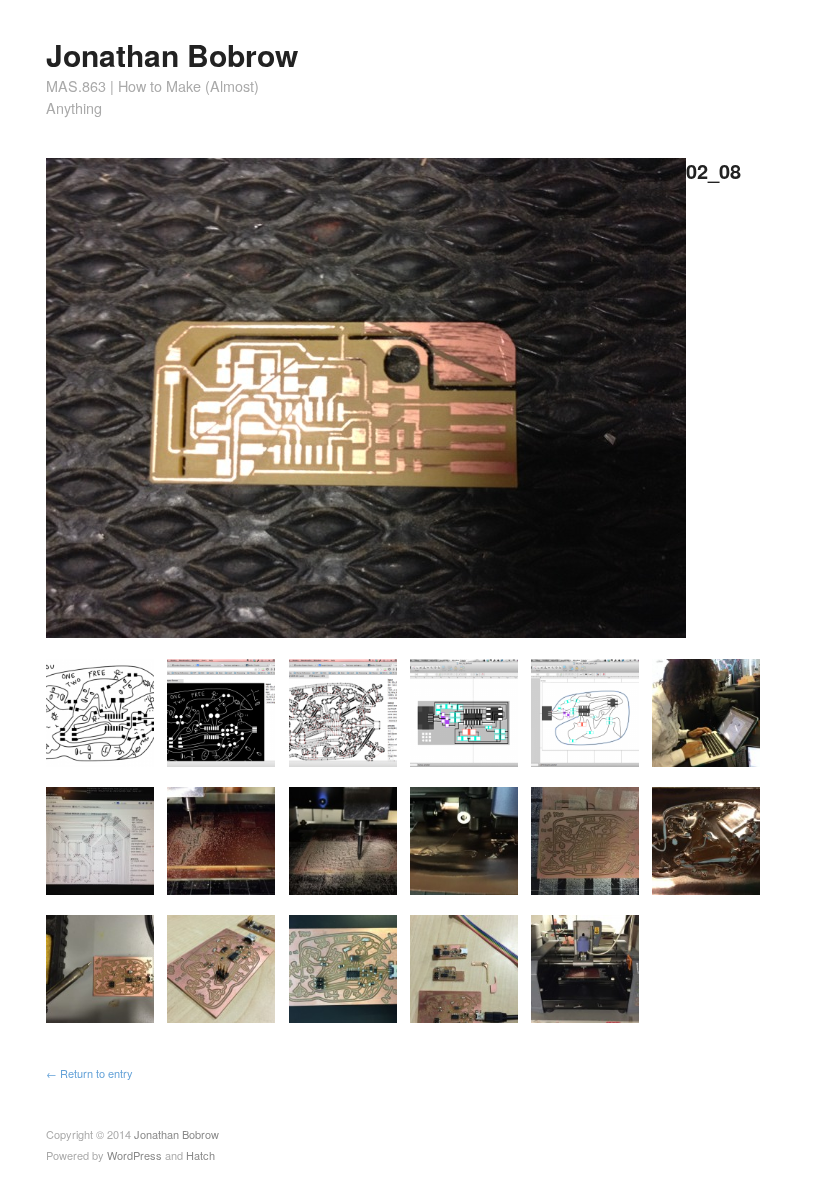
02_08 (713, 170)
